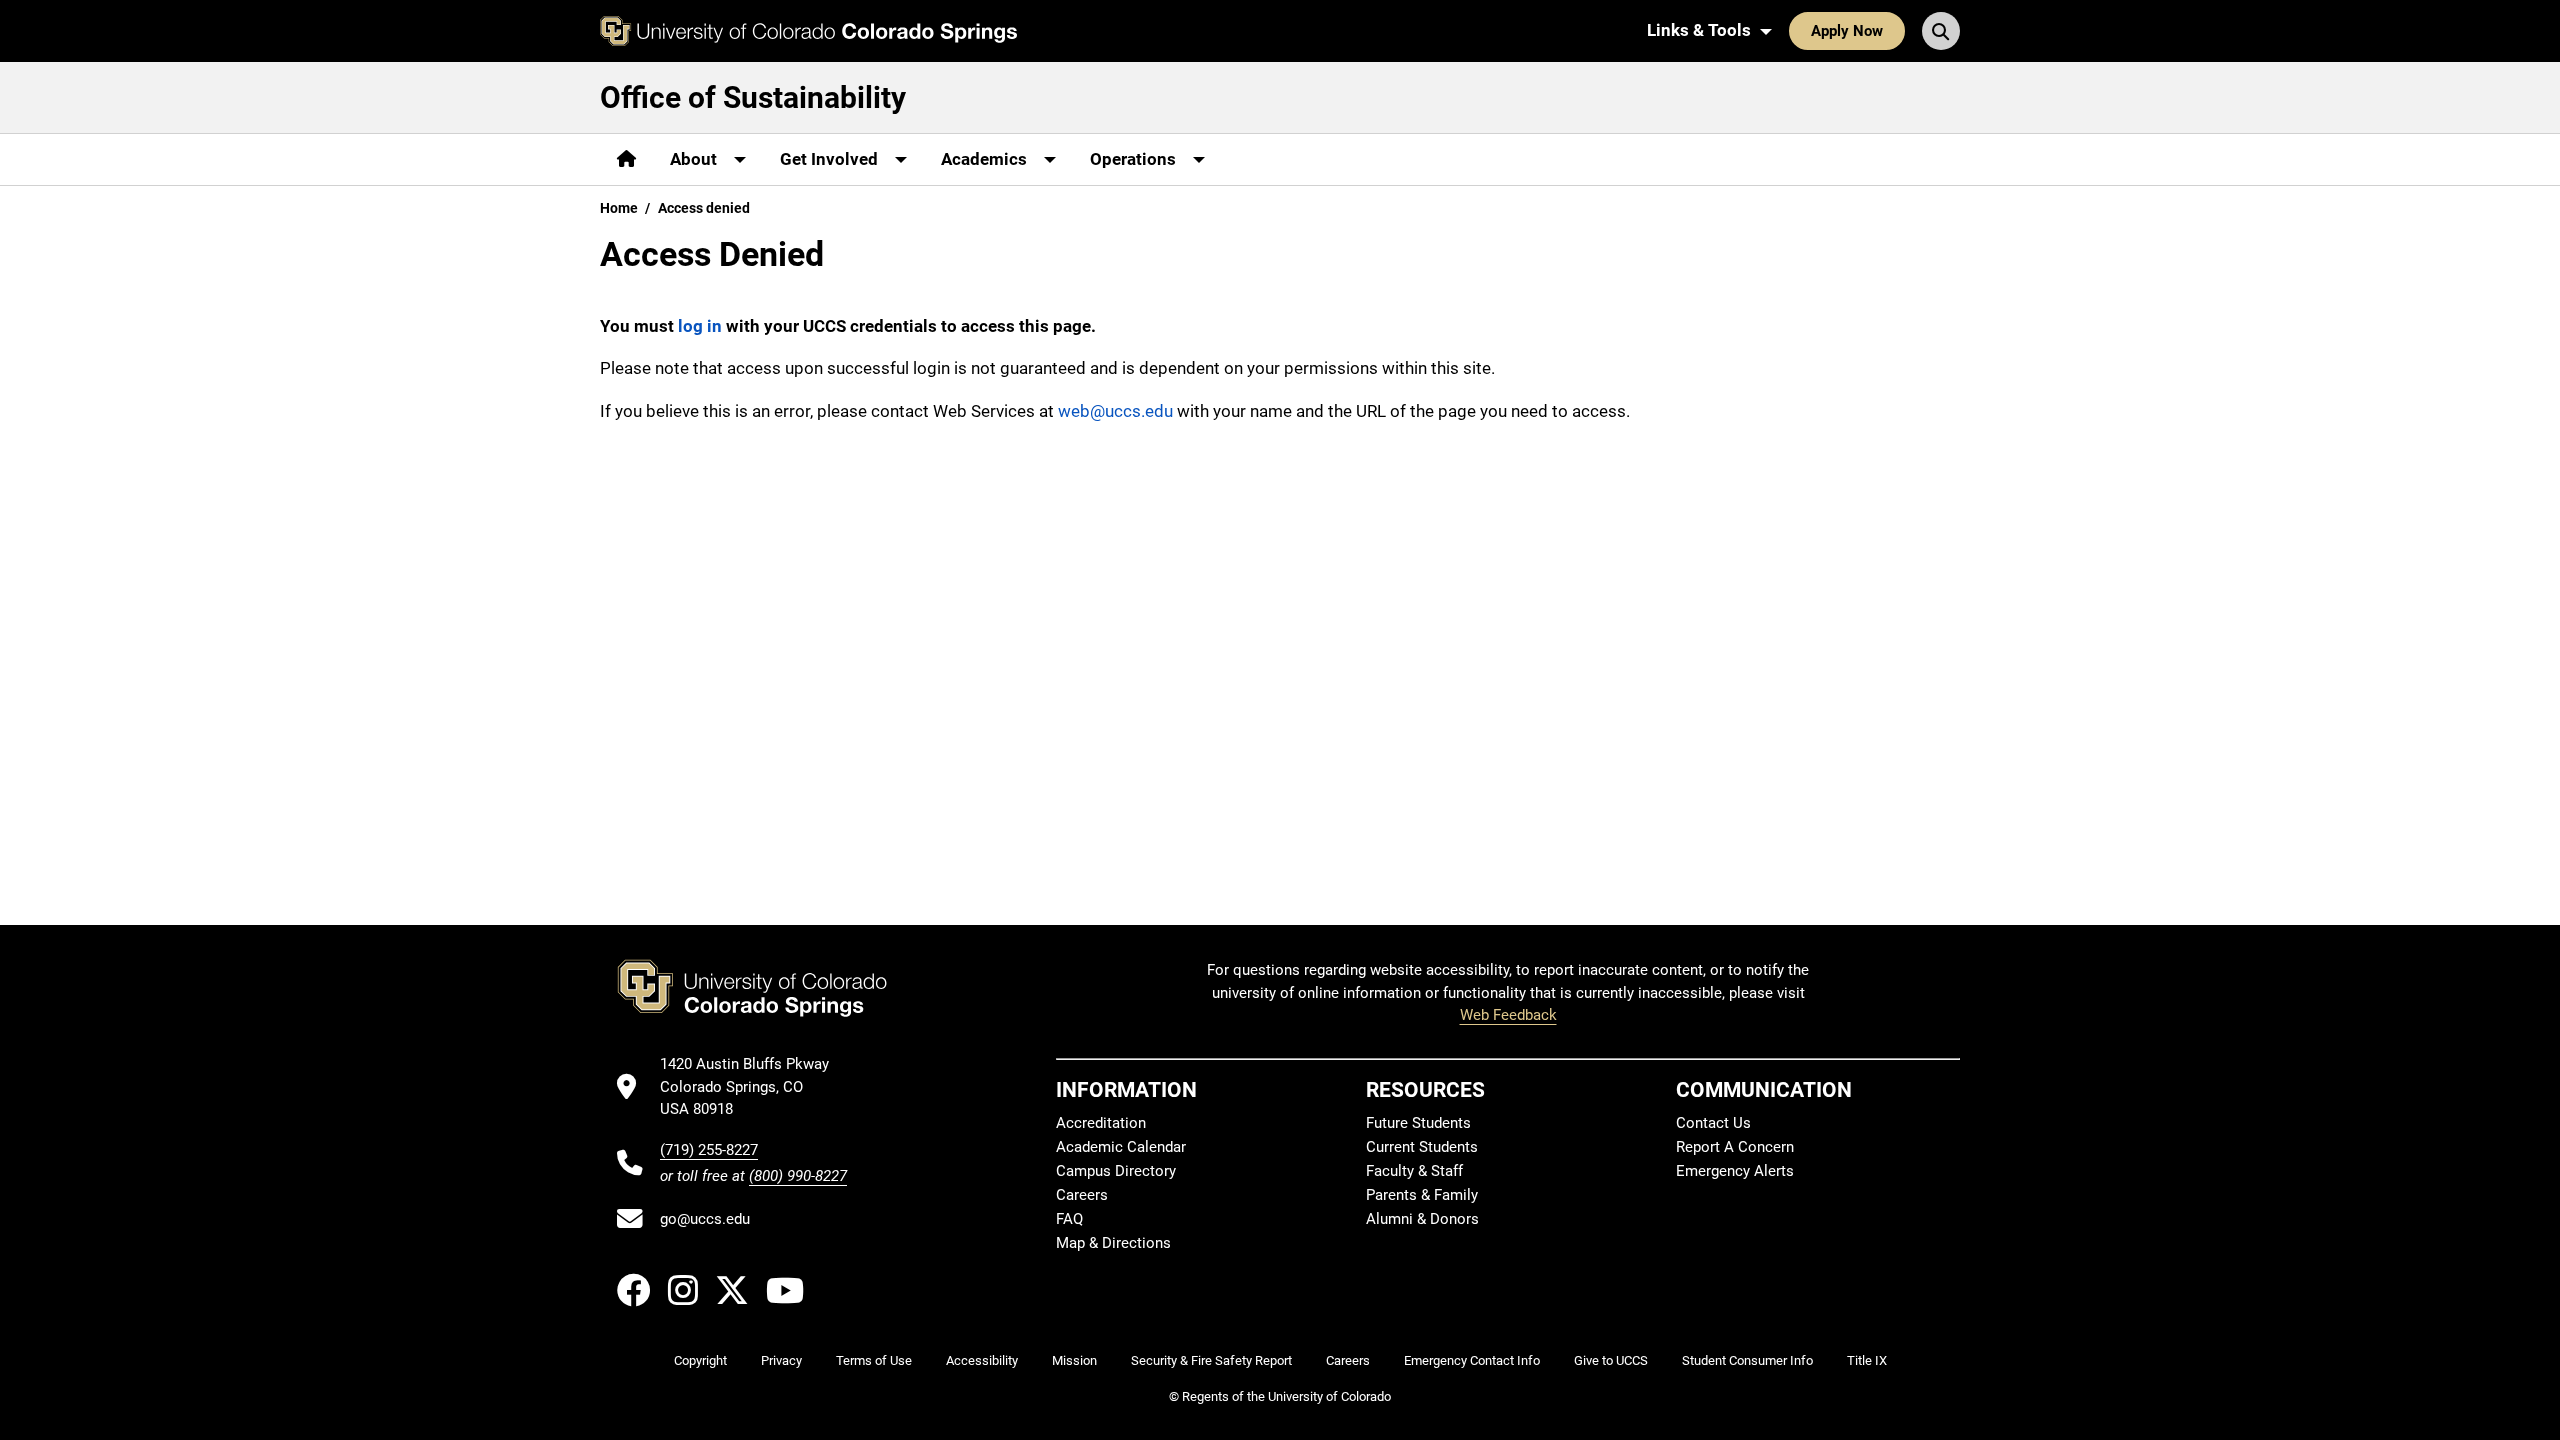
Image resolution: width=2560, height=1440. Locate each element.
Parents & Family (1422, 1195)
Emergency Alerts (1735, 1171)
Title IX (1867, 1360)
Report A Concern (1735, 1147)
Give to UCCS (1611, 1360)
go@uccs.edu (705, 1219)
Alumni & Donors (1422, 1219)
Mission (1074, 1360)
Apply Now (1847, 31)
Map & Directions (1113, 1243)
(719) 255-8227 (709, 1150)
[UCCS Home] (808, 31)
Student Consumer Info (1747, 1360)
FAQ (1069, 1219)
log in (700, 326)
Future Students (1418, 1123)
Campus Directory (1116, 1171)
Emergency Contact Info (1472, 1360)
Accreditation (1101, 1123)
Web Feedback (1508, 1015)
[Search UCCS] (1941, 31)
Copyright (700, 1360)
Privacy (781, 1360)
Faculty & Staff (1414, 1171)
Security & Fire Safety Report (1211, 1360)
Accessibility (982, 1360)
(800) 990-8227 (798, 1176)
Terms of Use (874, 1360)
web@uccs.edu (1115, 411)
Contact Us (1713, 1123)
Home (619, 208)
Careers (1082, 1195)
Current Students (1422, 1147)
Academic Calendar (1121, 1147)
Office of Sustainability (753, 97)
